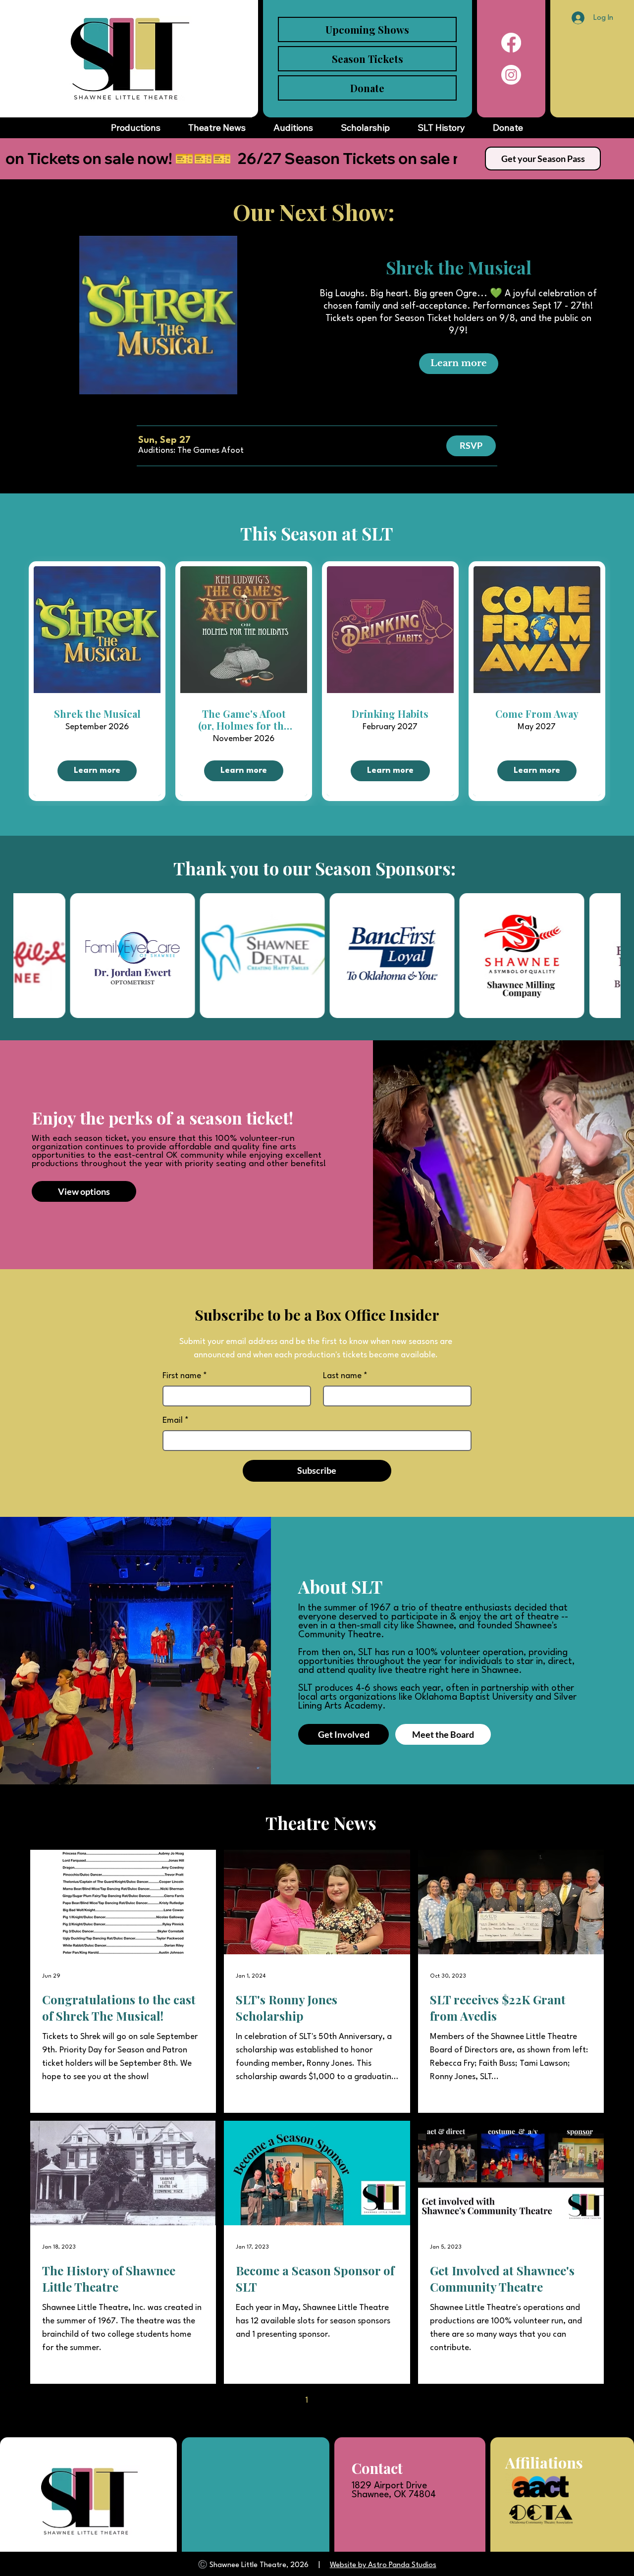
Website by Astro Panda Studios (383, 2565)
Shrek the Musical (459, 267)
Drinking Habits (390, 714)
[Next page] (348, 2401)
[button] (191, 451)
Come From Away (537, 714)
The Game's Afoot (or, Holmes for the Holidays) (244, 720)
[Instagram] (511, 75)
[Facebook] (511, 43)
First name (185, 1376)
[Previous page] (286, 2401)
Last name (345, 1376)
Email (176, 1421)
